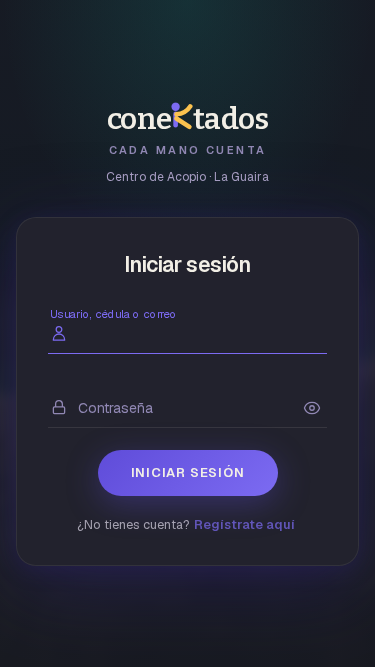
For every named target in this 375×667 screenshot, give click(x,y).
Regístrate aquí (244, 524)
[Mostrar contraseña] (312, 408)
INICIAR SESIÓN (188, 472)
